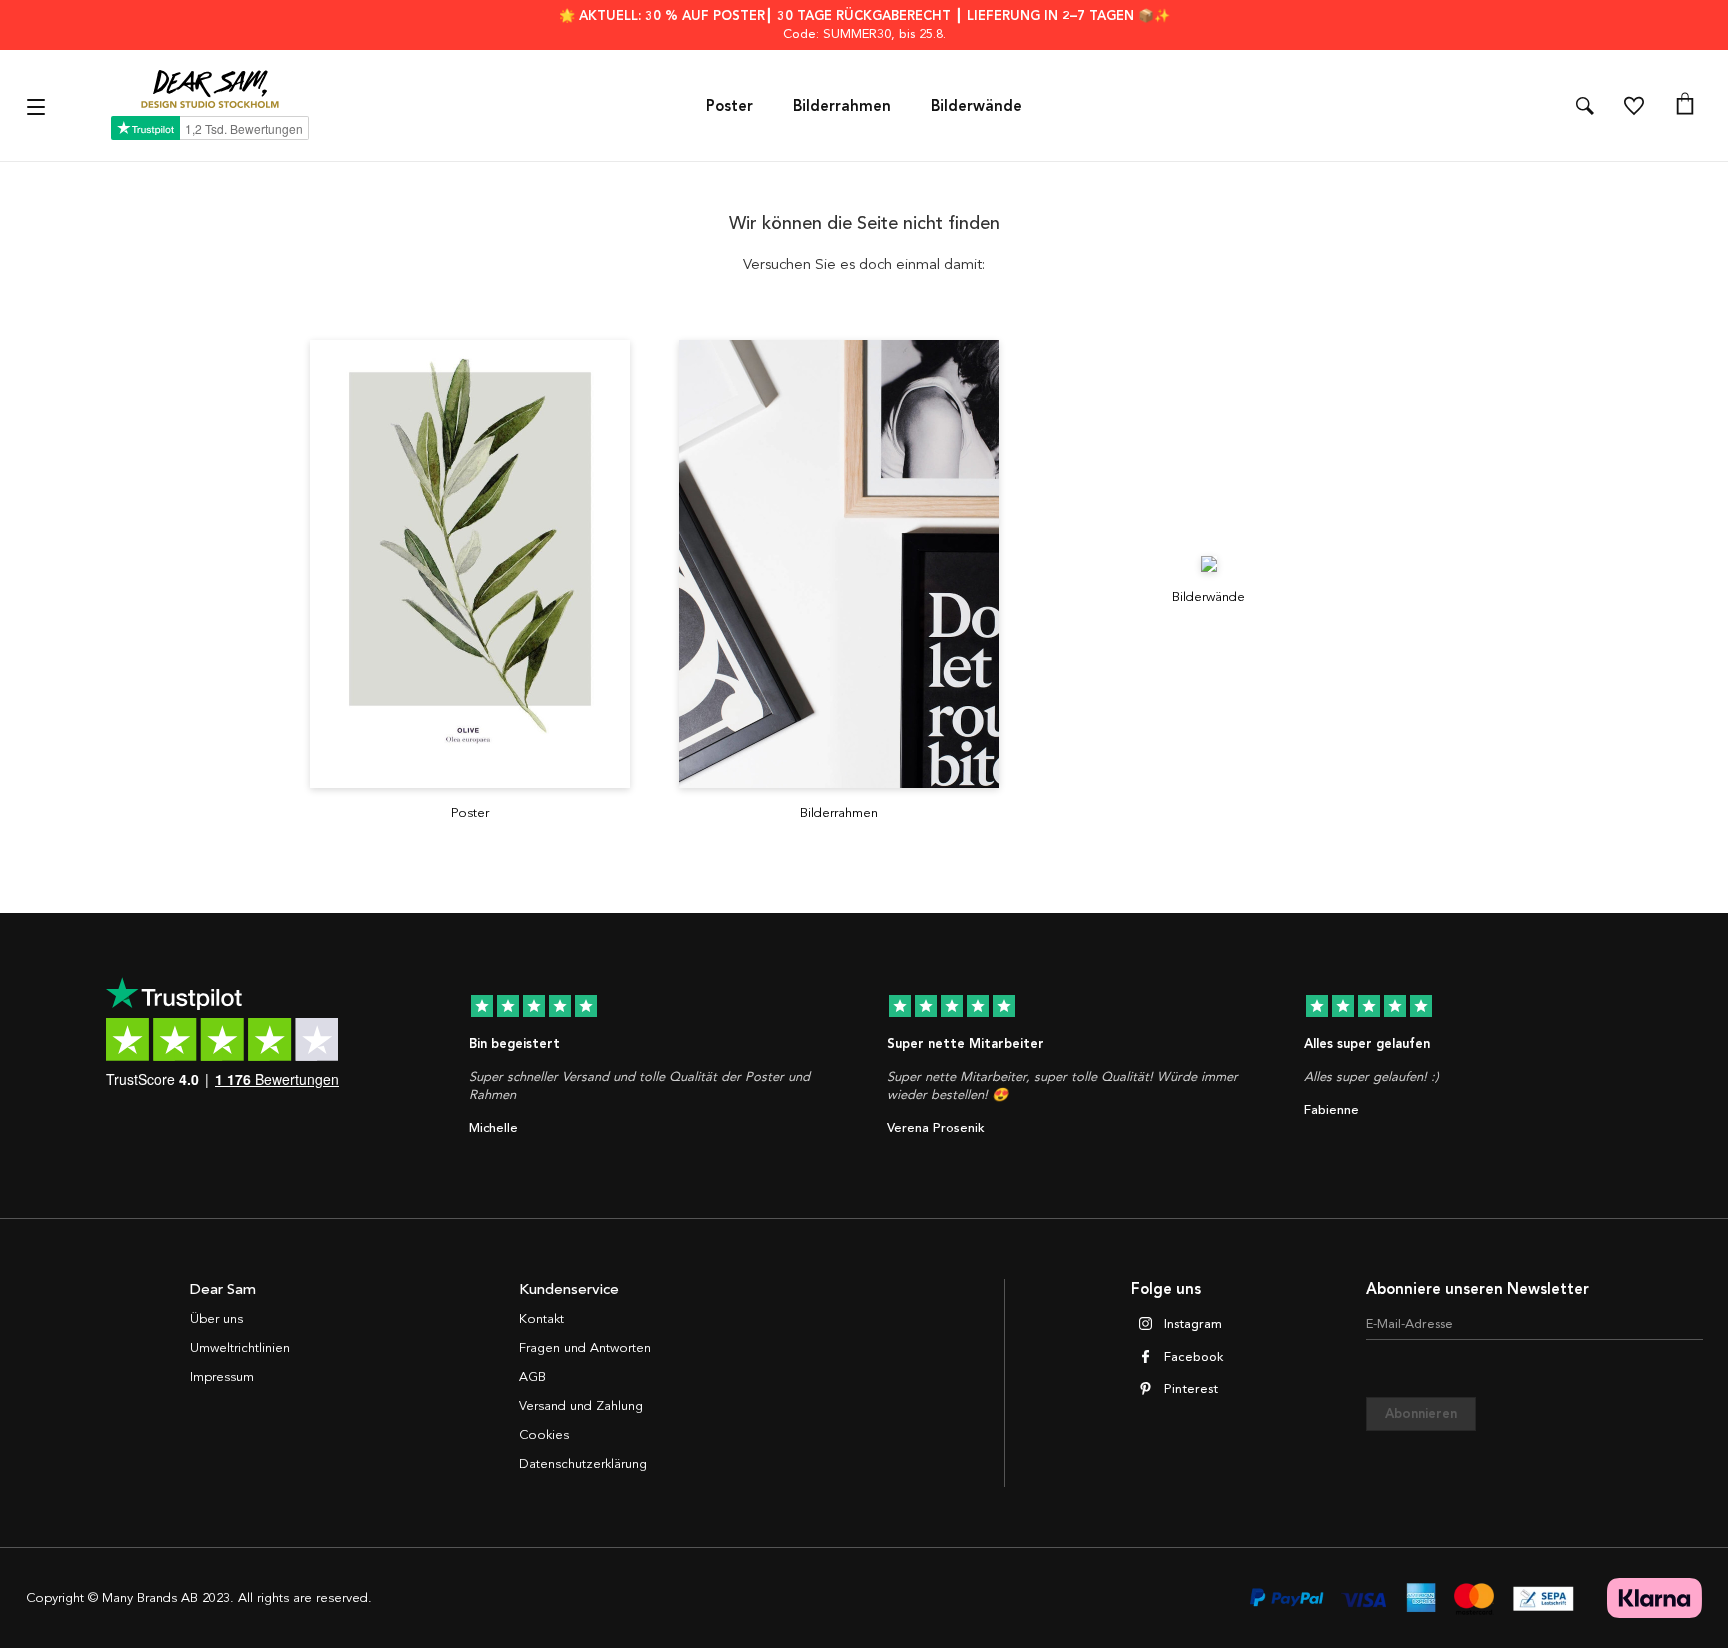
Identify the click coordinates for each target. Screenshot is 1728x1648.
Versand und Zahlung (581, 1406)
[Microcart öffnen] (1685, 106)
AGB (532, 1377)
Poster (729, 106)
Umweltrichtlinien (240, 1348)
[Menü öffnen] (38, 105)
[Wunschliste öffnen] (1634, 106)
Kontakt (541, 1319)
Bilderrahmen (842, 106)
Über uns (216, 1319)
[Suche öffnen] (1585, 106)
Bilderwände (976, 106)
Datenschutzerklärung (583, 1464)
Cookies (544, 1435)
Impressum (222, 1377)
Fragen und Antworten (585, 1348)
